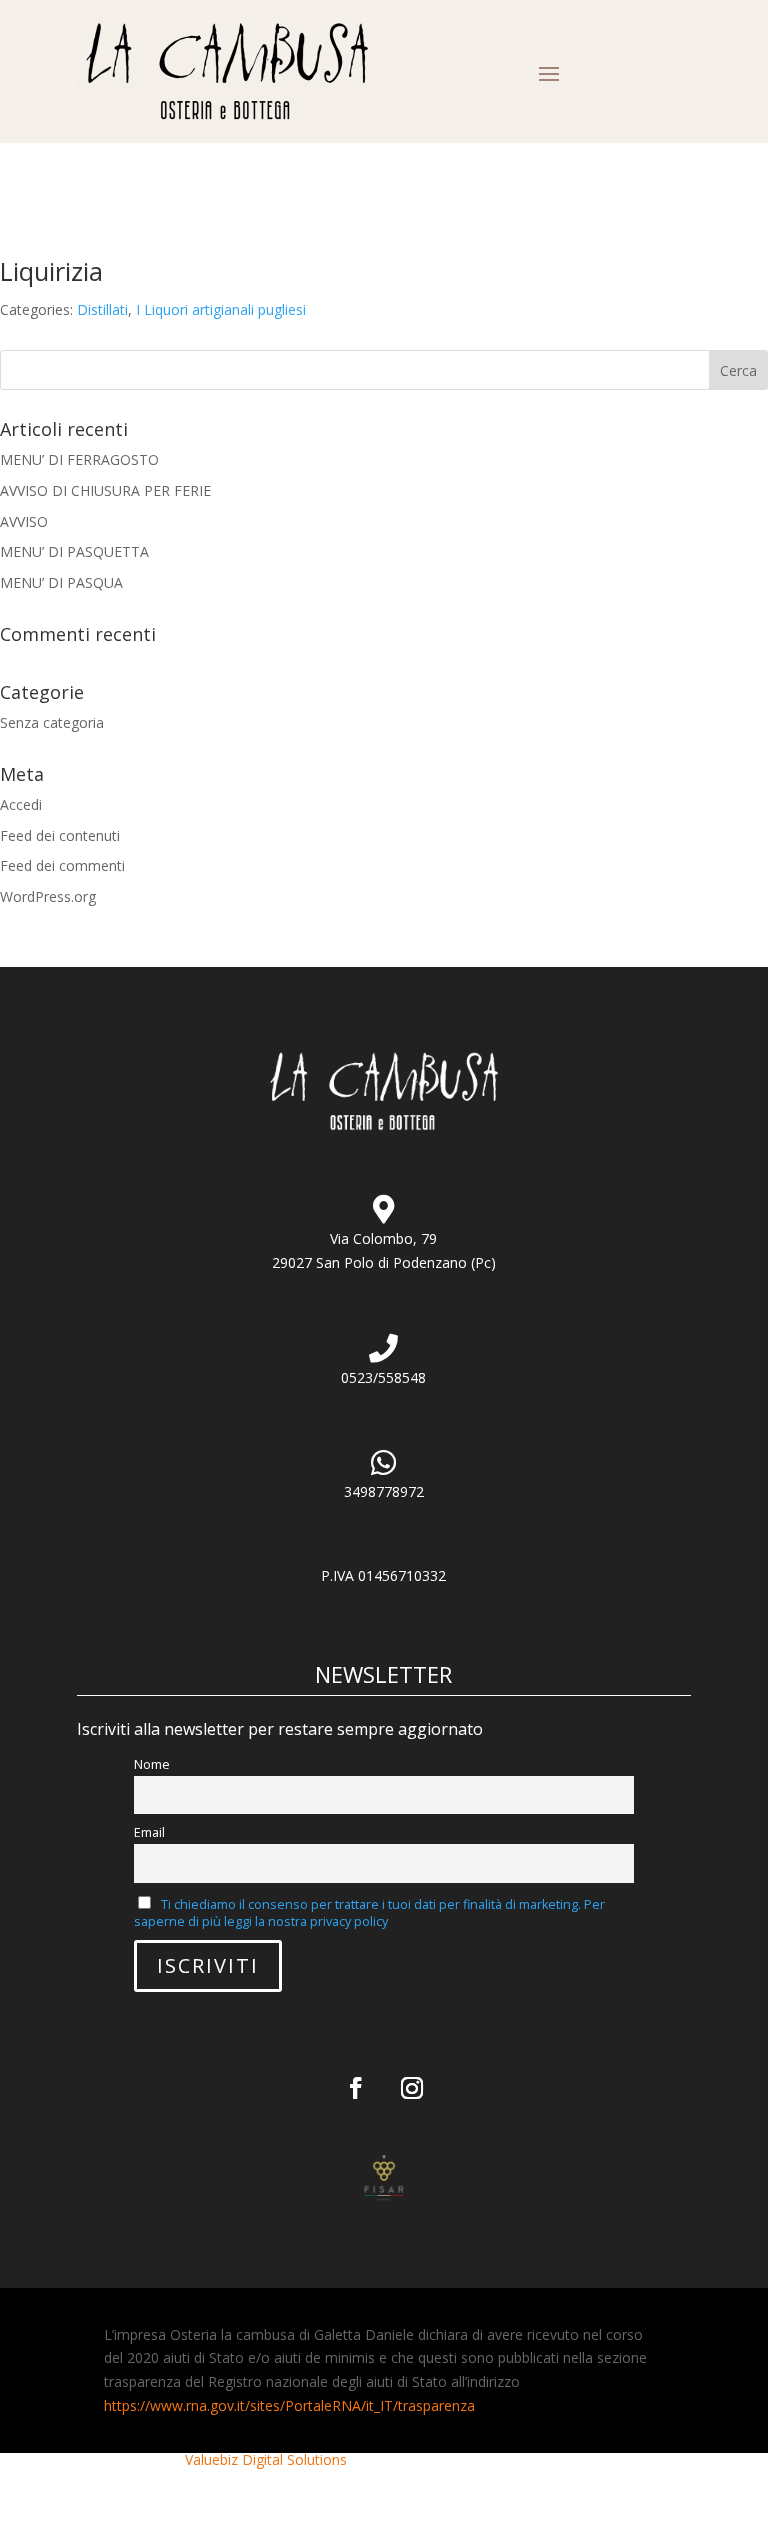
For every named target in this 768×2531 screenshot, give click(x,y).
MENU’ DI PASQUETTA (74, 551)
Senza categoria (52, 722)
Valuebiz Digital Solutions (266, 2459)
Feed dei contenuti (60, 835)
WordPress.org (48, 896)
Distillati (102, 309)
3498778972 (384, 1491)
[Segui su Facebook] (356, 2088)
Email (149, 1832)
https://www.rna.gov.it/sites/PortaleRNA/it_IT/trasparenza (289, 2405)
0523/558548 (383, 1377)
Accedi (21, 804)
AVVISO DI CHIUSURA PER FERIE (105, 490)
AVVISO (24, 521)
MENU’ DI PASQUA (61, 582)
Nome (152, 1764)
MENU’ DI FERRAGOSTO (79, 459)
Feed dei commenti (62, 865)
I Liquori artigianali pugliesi (221, 309)
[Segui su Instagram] (412, 2088)
